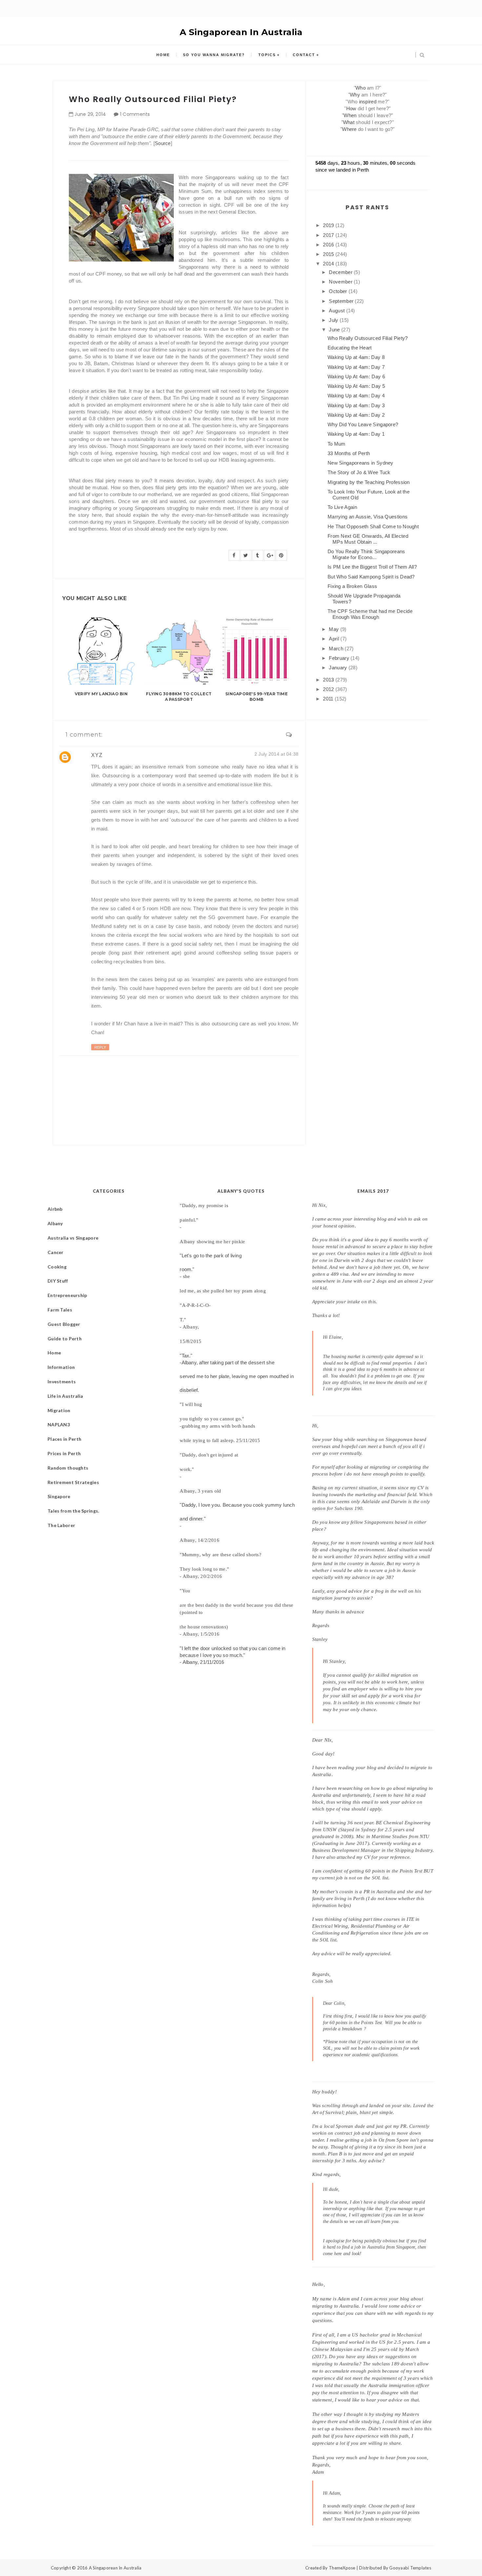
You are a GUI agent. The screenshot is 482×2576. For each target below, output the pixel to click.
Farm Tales (60, 1310)
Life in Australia (65, 1396)
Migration (59, 1410)
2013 (329, 680)
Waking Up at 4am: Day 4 (356, 396)
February (340, 658)
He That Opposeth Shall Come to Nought (373, 526)
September (342, 301)
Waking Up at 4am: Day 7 (356, 367)
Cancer (56, 1252)
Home (163, 55)
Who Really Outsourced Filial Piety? (368, 338)
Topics (267, 55)
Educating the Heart (350, 348)
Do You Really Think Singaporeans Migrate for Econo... (366, 554)
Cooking (57, 1267)
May (334, 629)
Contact (304, 55)
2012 (329, 689)
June (335, 330)
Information (61, 1367)
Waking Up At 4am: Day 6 (356, 377)
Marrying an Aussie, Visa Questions (368, 517)
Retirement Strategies (73, 1482)
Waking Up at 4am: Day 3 (356, 405)
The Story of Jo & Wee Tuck (359, 472)
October (339, 291)
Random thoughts (68, 1468)
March (337, 649)
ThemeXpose (342, 2568)
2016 (329, 245)
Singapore (59, 1496)
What (349, 122)
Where (349, 129)
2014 (329, 264)
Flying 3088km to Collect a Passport (179, 697)
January (339, 668)
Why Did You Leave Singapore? (363, 424)
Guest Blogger (64, 1324)
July (334, 320)
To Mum (337, 444)
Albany (55, 1223)
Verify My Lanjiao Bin (101, 694)
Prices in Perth (64, 1453)
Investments (62, 1382)
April (335, 639)
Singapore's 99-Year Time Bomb (256, 697)
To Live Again (342, 507)
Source (163, 143)
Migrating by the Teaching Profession (369, 482)
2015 (329, 254)
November (341, 282)
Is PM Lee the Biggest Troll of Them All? (372, 567)
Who (361, 88)
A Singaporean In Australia (241, 32)
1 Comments (135, 114)
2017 (329, 235)
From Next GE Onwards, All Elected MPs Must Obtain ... (368, 539)
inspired (368, 102)
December (341, 272)
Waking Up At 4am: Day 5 (356, 386)
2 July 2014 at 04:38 (277, 754)
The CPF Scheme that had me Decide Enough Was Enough (370, 614)
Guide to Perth (65, 1339)
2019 (329, 225)
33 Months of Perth (349, 453)
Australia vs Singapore (73, 1238)
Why (355, 95)
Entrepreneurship (67, 1295)
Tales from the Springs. (73, 1511)
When (350, 115)
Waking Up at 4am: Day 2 (356, 415)
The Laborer (61, 1525)
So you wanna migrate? (214, 55)
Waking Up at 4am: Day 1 (356, 434)
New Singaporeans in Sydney (361, 463)
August (337, 311)
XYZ (97, 755)
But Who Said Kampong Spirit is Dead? (371, 577)
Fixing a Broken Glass (352, 586)
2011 (329, 699)
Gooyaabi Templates (410, 2568)
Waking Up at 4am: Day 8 (356, 357)
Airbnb (55, 1209)
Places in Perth (64, 1439)
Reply (100, 1047)
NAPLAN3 (59, 1424)
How (351, 108)
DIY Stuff (58, 1281)
